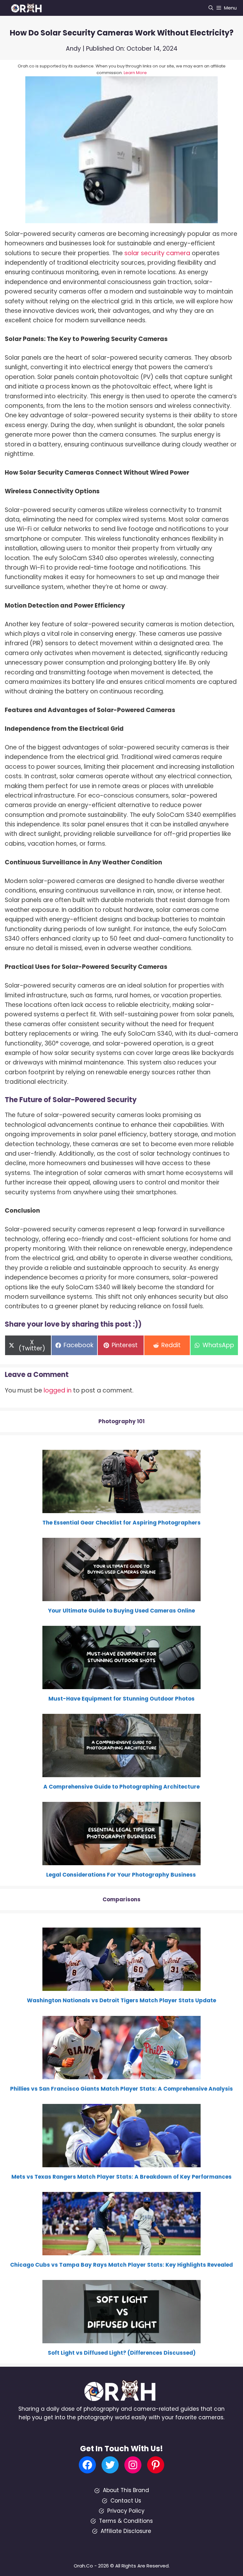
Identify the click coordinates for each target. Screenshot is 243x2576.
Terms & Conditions (126, 2521)
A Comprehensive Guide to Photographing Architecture (121, 1787)
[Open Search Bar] (211, 8)
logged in (58, 1390)
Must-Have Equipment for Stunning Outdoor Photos (121, 1699)
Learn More (135, 73)
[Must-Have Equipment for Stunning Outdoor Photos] (121, 1685)
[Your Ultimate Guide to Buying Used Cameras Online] (121, 1597)
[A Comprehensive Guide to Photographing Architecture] (121, 1773)
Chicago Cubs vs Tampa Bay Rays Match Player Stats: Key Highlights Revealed (121, 2265)
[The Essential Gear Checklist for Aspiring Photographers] (121, 1509)
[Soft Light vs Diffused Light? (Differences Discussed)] (121, 2339)
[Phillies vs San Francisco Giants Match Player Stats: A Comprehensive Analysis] (121, 2074)
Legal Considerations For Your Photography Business (122, 1875)
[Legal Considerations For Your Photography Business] (121, 1861)
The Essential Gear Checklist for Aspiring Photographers (121, 1523)
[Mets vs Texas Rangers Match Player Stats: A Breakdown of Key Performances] (121, 2163)
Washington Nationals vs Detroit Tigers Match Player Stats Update (121, 2000)
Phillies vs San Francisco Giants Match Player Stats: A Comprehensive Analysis (121, 2089)
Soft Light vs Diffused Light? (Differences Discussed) (122, 2353)
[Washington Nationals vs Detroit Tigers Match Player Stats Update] (121, 1986)
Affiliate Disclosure (126, 2531)
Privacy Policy (126, 2511)
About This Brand (126, 2490)
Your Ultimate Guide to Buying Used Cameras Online (121, 1611)
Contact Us (126, 2501)
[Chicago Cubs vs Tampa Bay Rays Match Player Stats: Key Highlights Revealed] (121, 2251)
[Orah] (28, 8)
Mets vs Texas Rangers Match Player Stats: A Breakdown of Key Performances (121, 2177)
